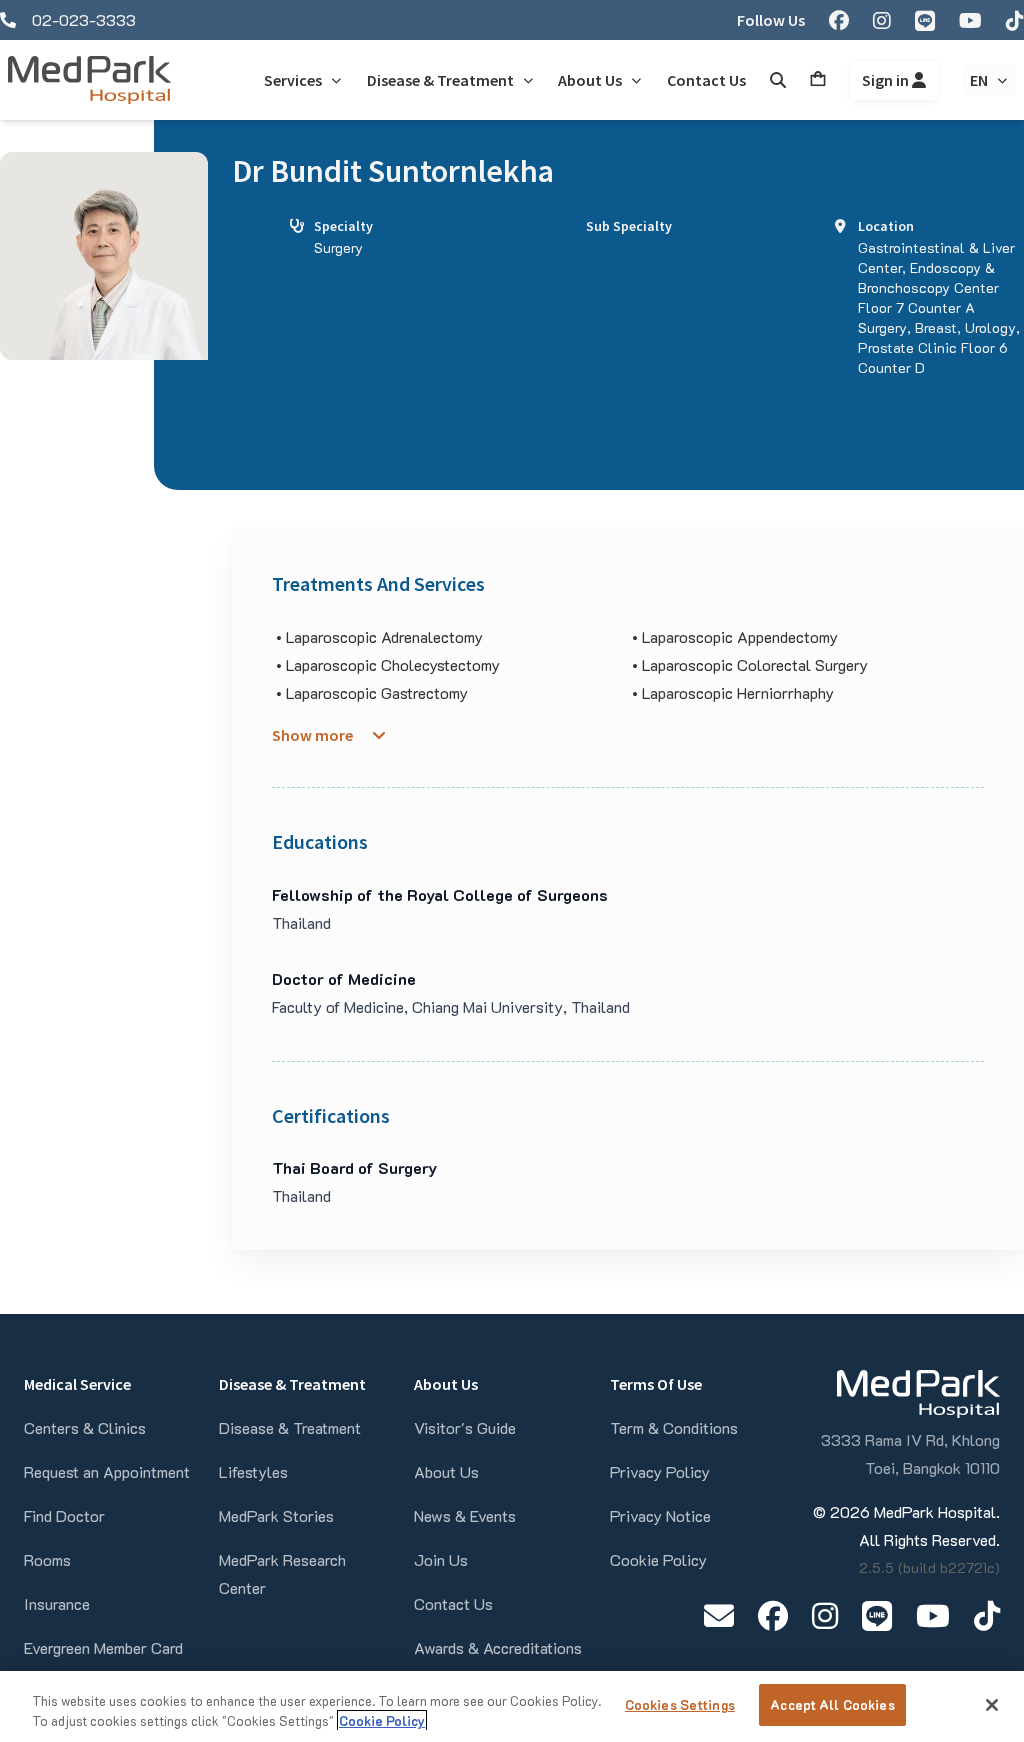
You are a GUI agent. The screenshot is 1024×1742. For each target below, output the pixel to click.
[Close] (992, 1705)
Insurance (57, 1603)
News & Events (465, 1515)
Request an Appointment (107, 1471)
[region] (512, 1706)
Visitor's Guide (465, 1427)
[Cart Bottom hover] (818, 80)
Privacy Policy (660, 1471)
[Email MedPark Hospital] (719, 1615)
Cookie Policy (658, 1559)
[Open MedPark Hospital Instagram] (825, 1615)
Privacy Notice (660, 1515)
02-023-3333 (84, 19)
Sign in (887, 80)
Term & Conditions (674, 1427)
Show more (312, 735)
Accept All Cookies (832, 1704)
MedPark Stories (276, 1515)
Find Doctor (64, 1515)
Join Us (441, 1559)
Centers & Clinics (85, 1427)
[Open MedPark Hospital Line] (877, 1615)
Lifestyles (253, 1471)
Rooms (47, 1559)
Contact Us (453, 1603)
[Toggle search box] (778, 80)
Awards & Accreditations (498, 1647)
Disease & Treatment (290, 1427)
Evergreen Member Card (103, 1647)
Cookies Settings (680, 1704)
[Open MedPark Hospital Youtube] (933, 1615)
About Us (446, 1471)
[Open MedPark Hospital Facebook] (773, 1615)
